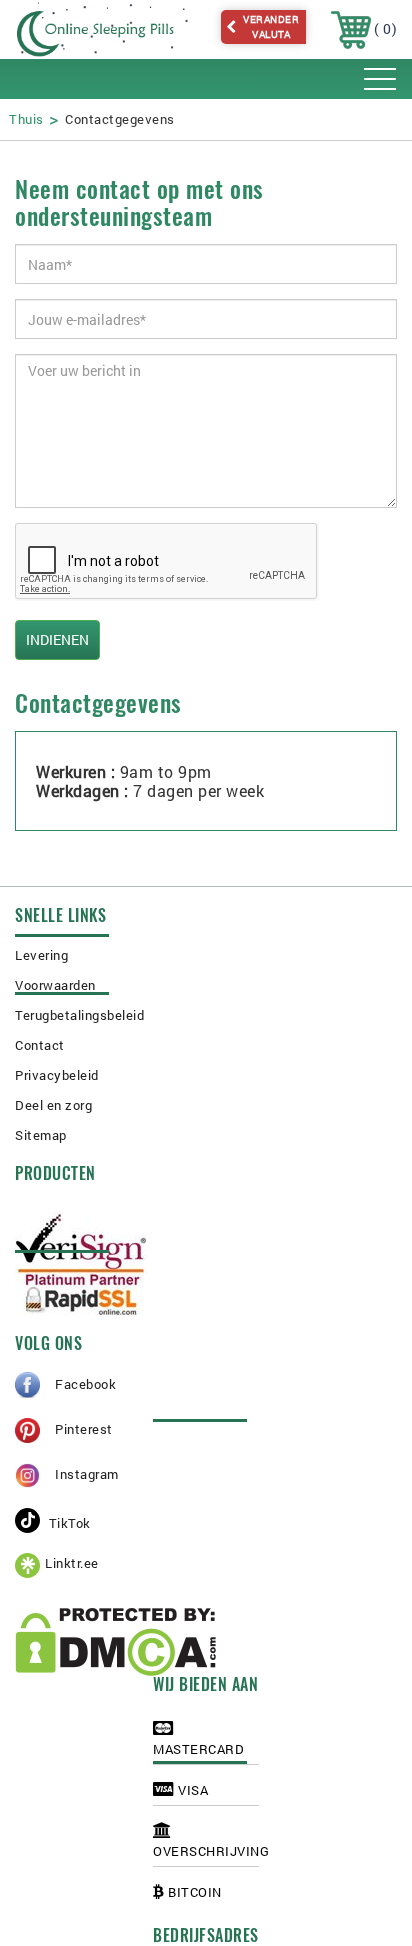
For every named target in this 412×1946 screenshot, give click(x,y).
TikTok (68, 1523)
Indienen (57, 639)
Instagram (87, 1474)
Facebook (85, 1384)
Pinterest (84, 1429)
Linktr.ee (72, 1563)
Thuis (26, 119)
